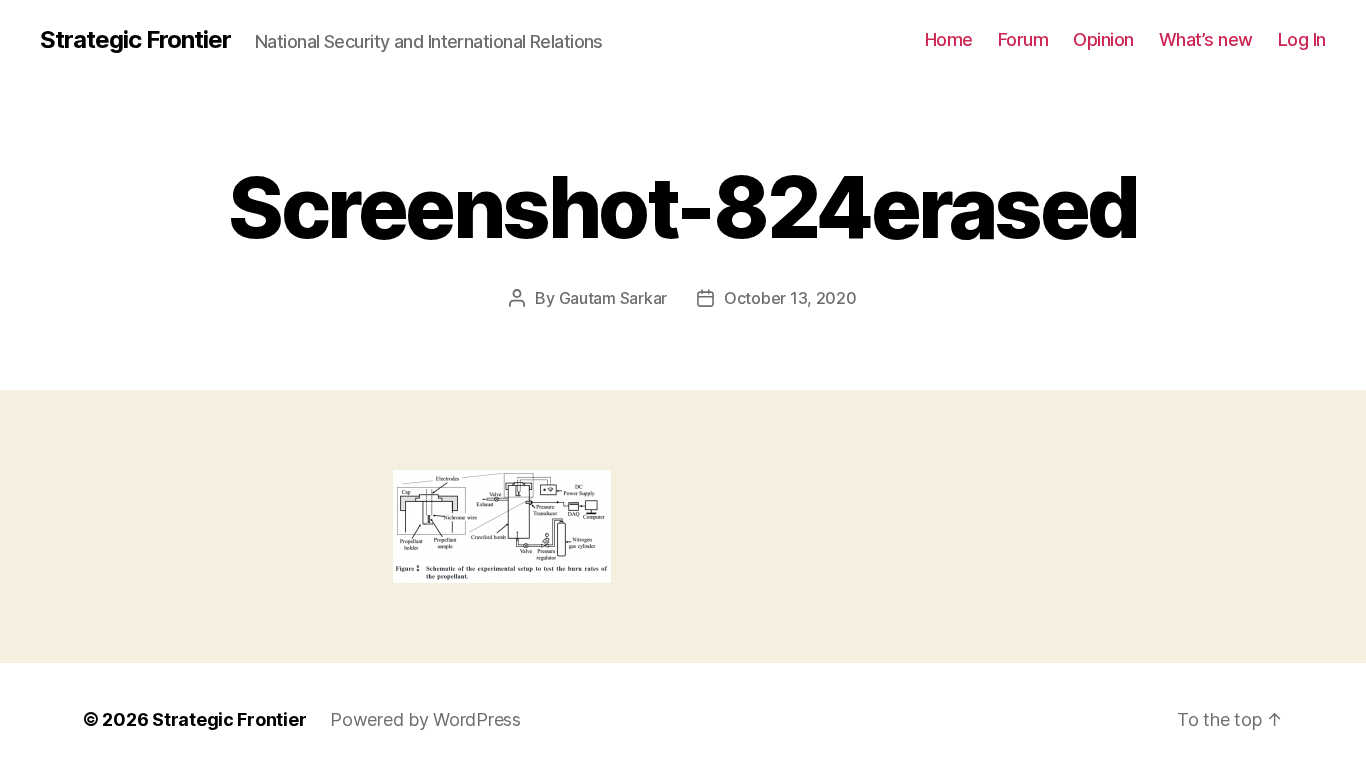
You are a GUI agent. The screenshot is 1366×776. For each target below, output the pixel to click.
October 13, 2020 (790, 298)
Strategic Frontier (135, 40)
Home (949, 39)
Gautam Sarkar (613, 298)
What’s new (1206, 39)
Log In (1302, 39)
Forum (1023, 39)
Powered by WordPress (425, 719)
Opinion (1103, 39)
